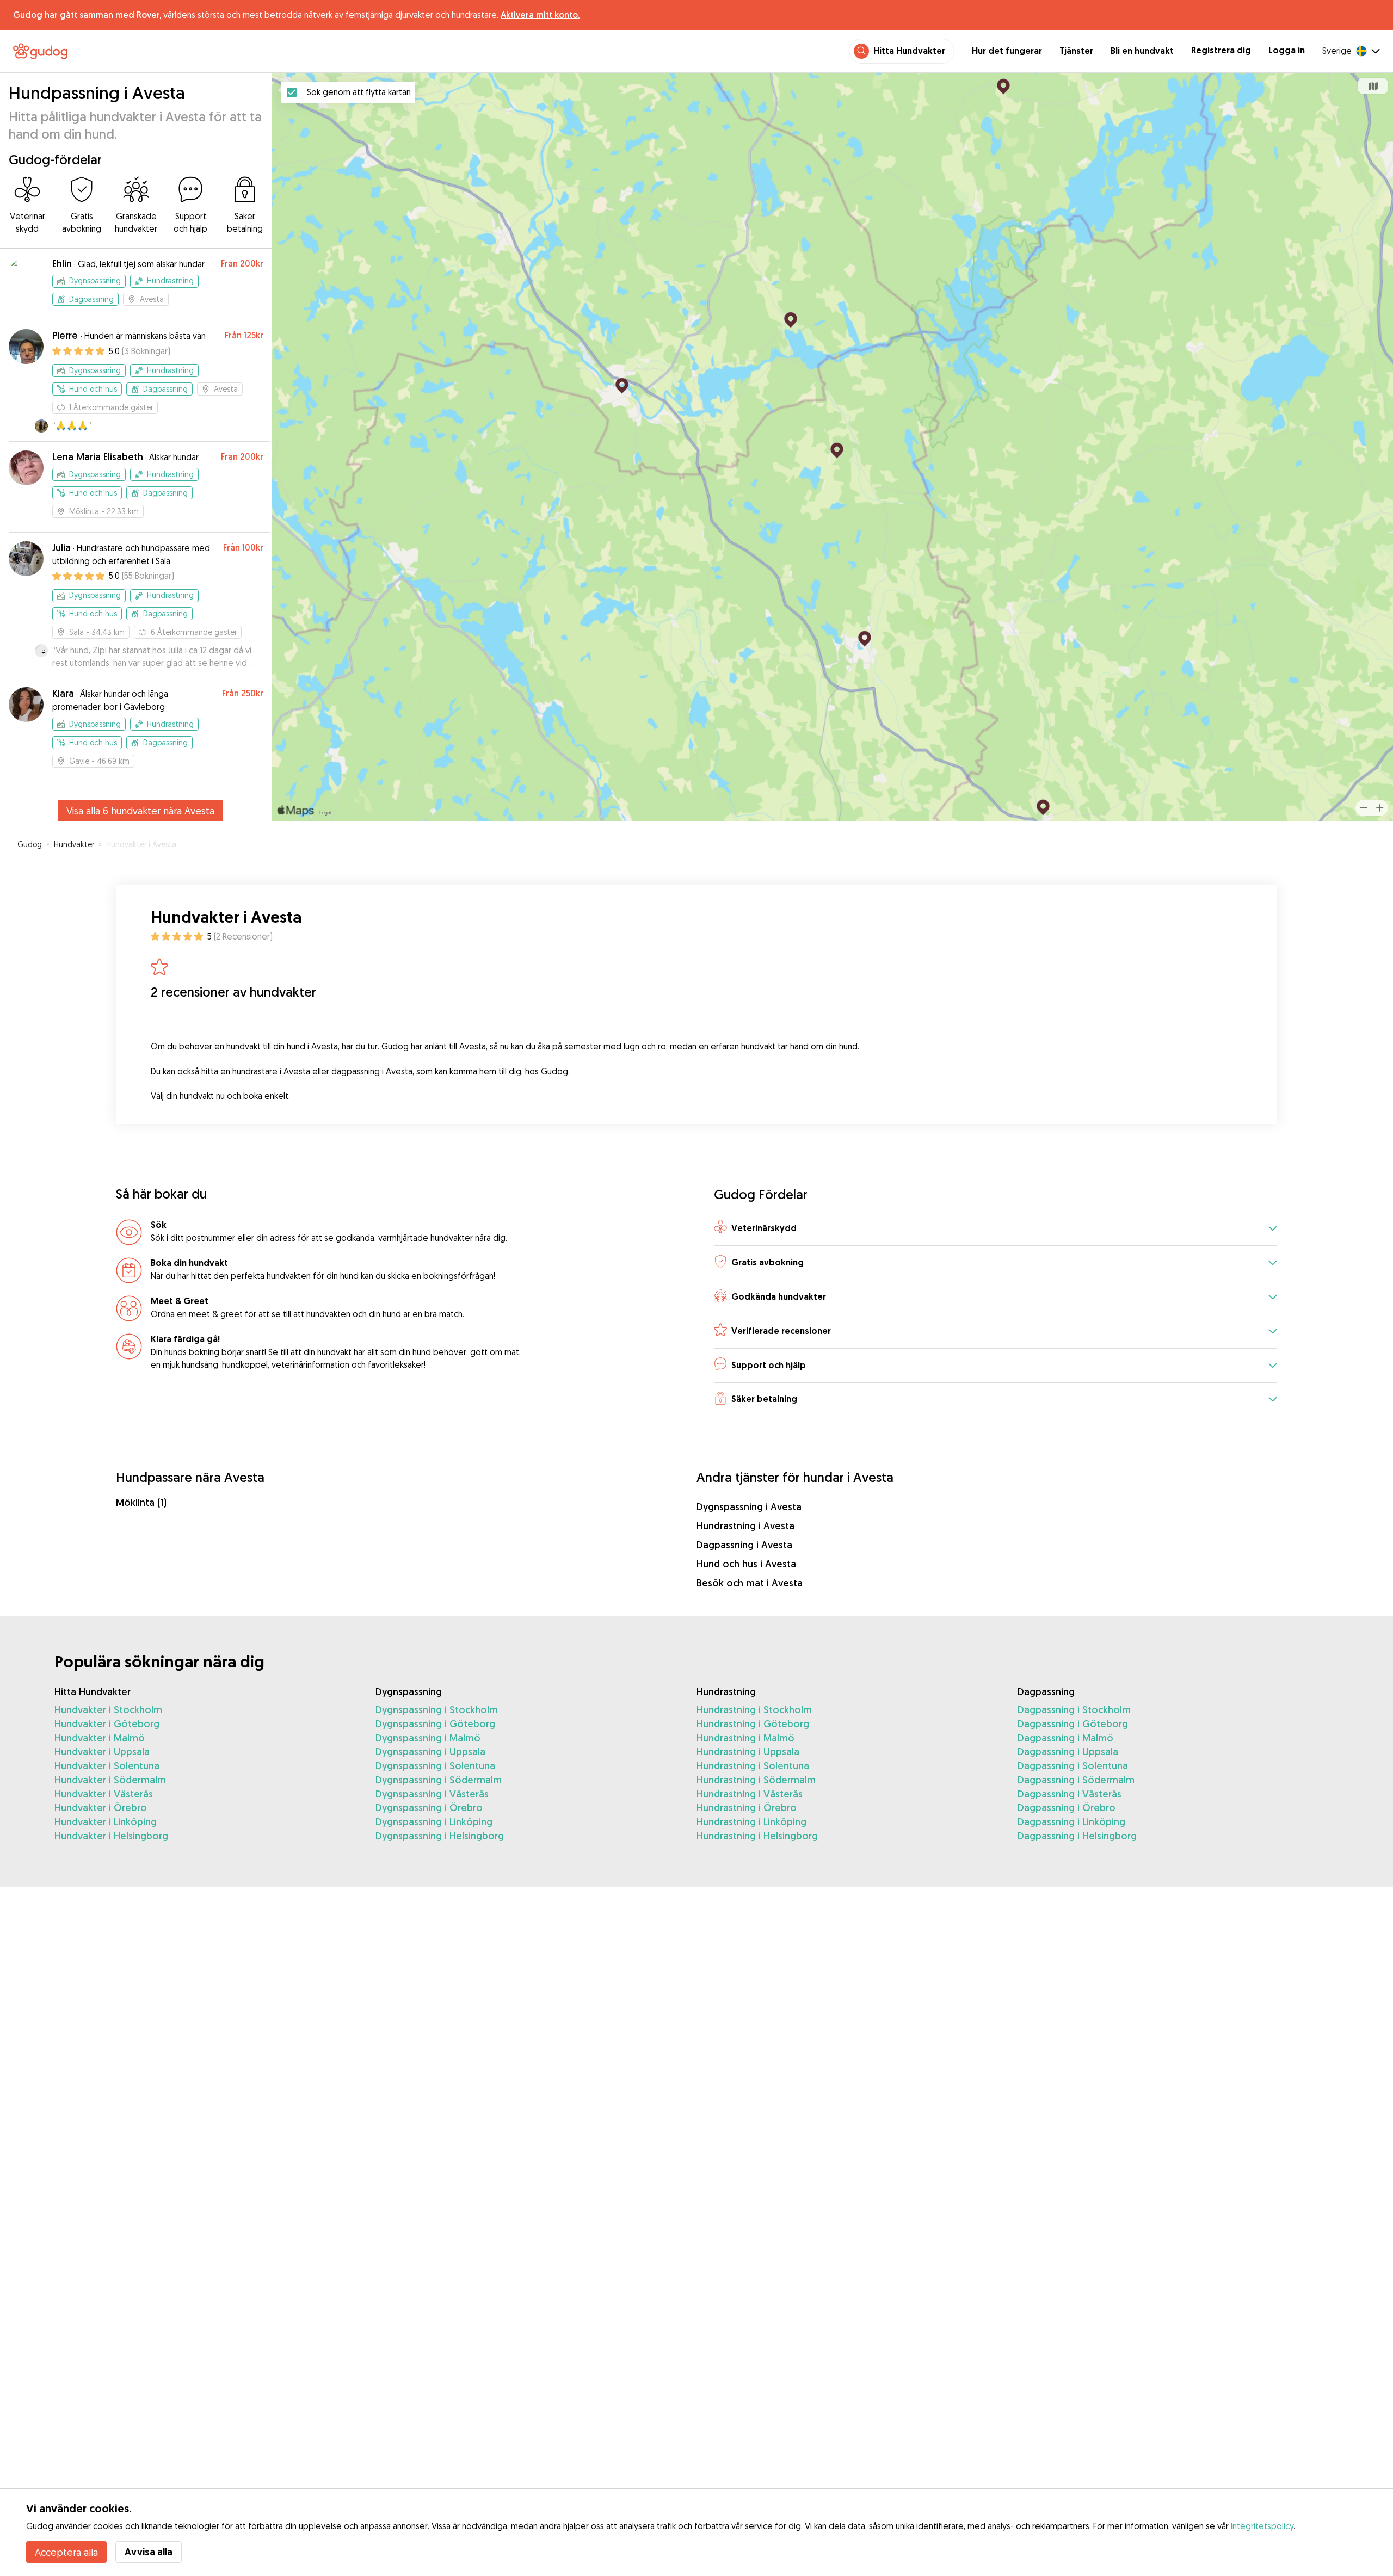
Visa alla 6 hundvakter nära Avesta (140, 811)
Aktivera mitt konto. (540, 15)
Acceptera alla (66, 2552)
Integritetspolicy (1262, 2526)
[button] (996, 1229)
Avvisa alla (149, 2552)
